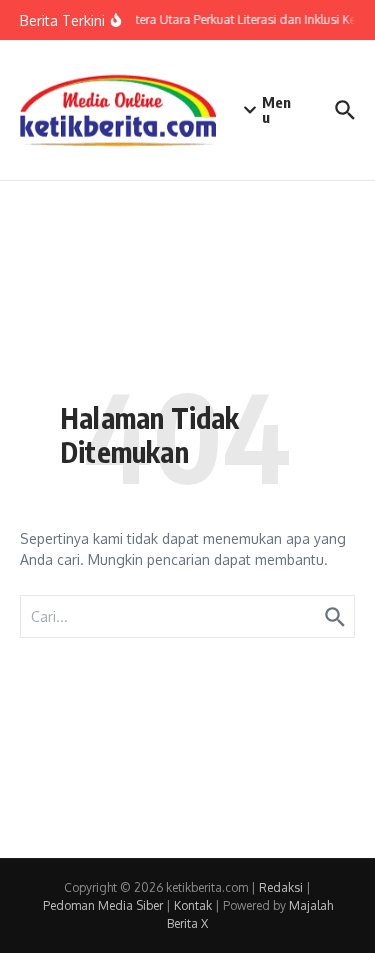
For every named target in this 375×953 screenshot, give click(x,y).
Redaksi (281, 887)
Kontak (193, 905)
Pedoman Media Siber (103, 905)
